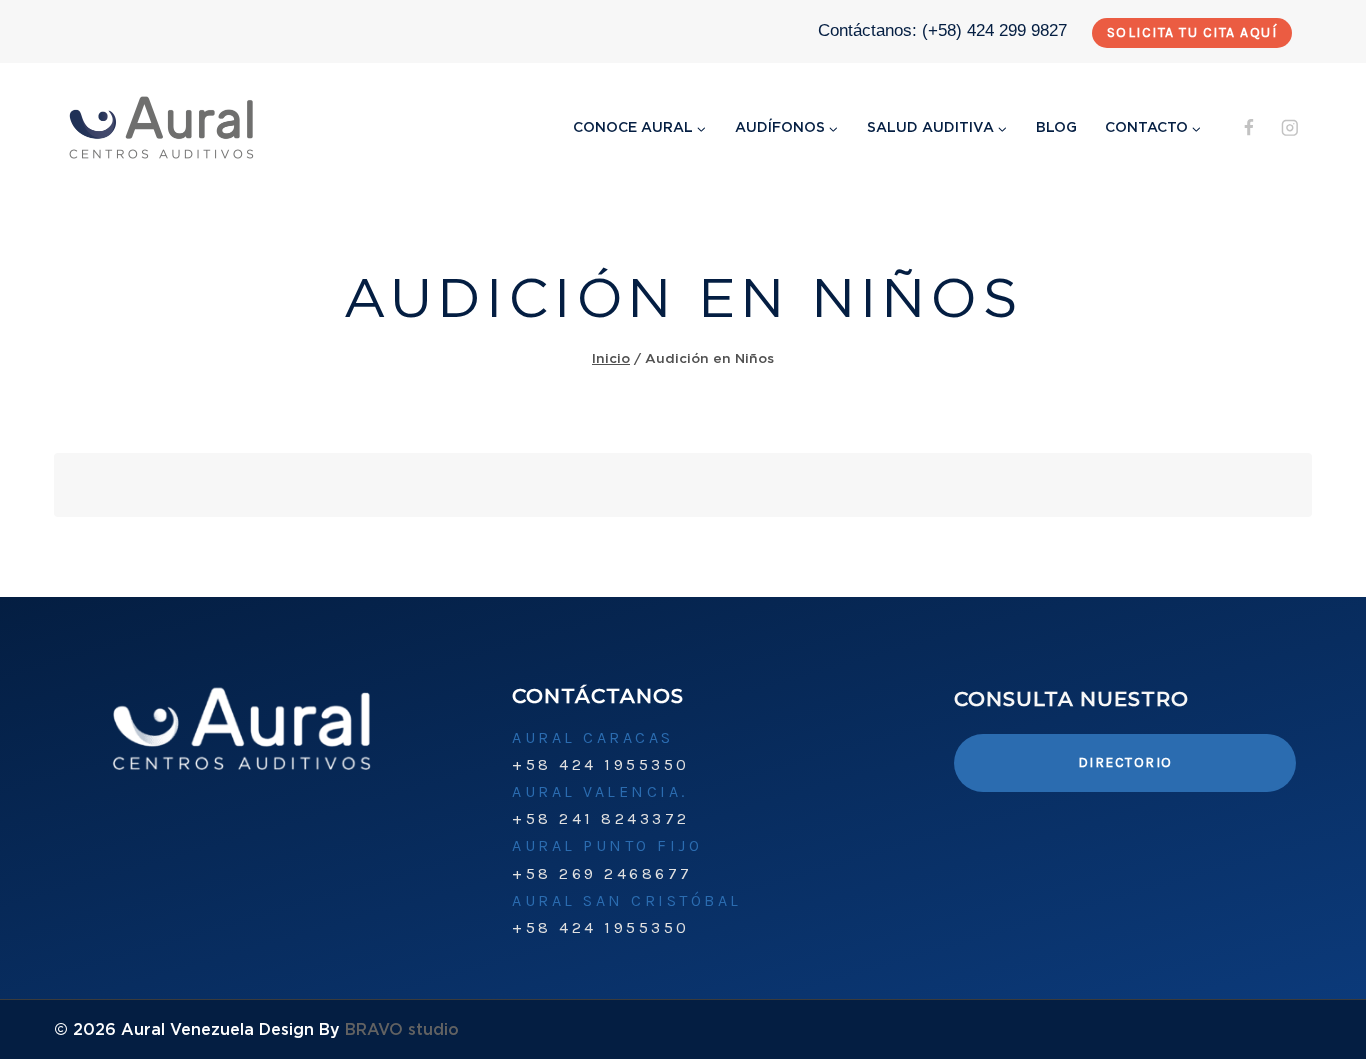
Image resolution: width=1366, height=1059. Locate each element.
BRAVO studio (402, 1029)
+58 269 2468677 (602, 873)
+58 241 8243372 (601, 818)
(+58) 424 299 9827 (994, 30)
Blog (1056, 127)
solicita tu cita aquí (1192, 32)
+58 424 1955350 (601, 764)
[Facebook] (1249, 127)
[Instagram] (1289, 127)
